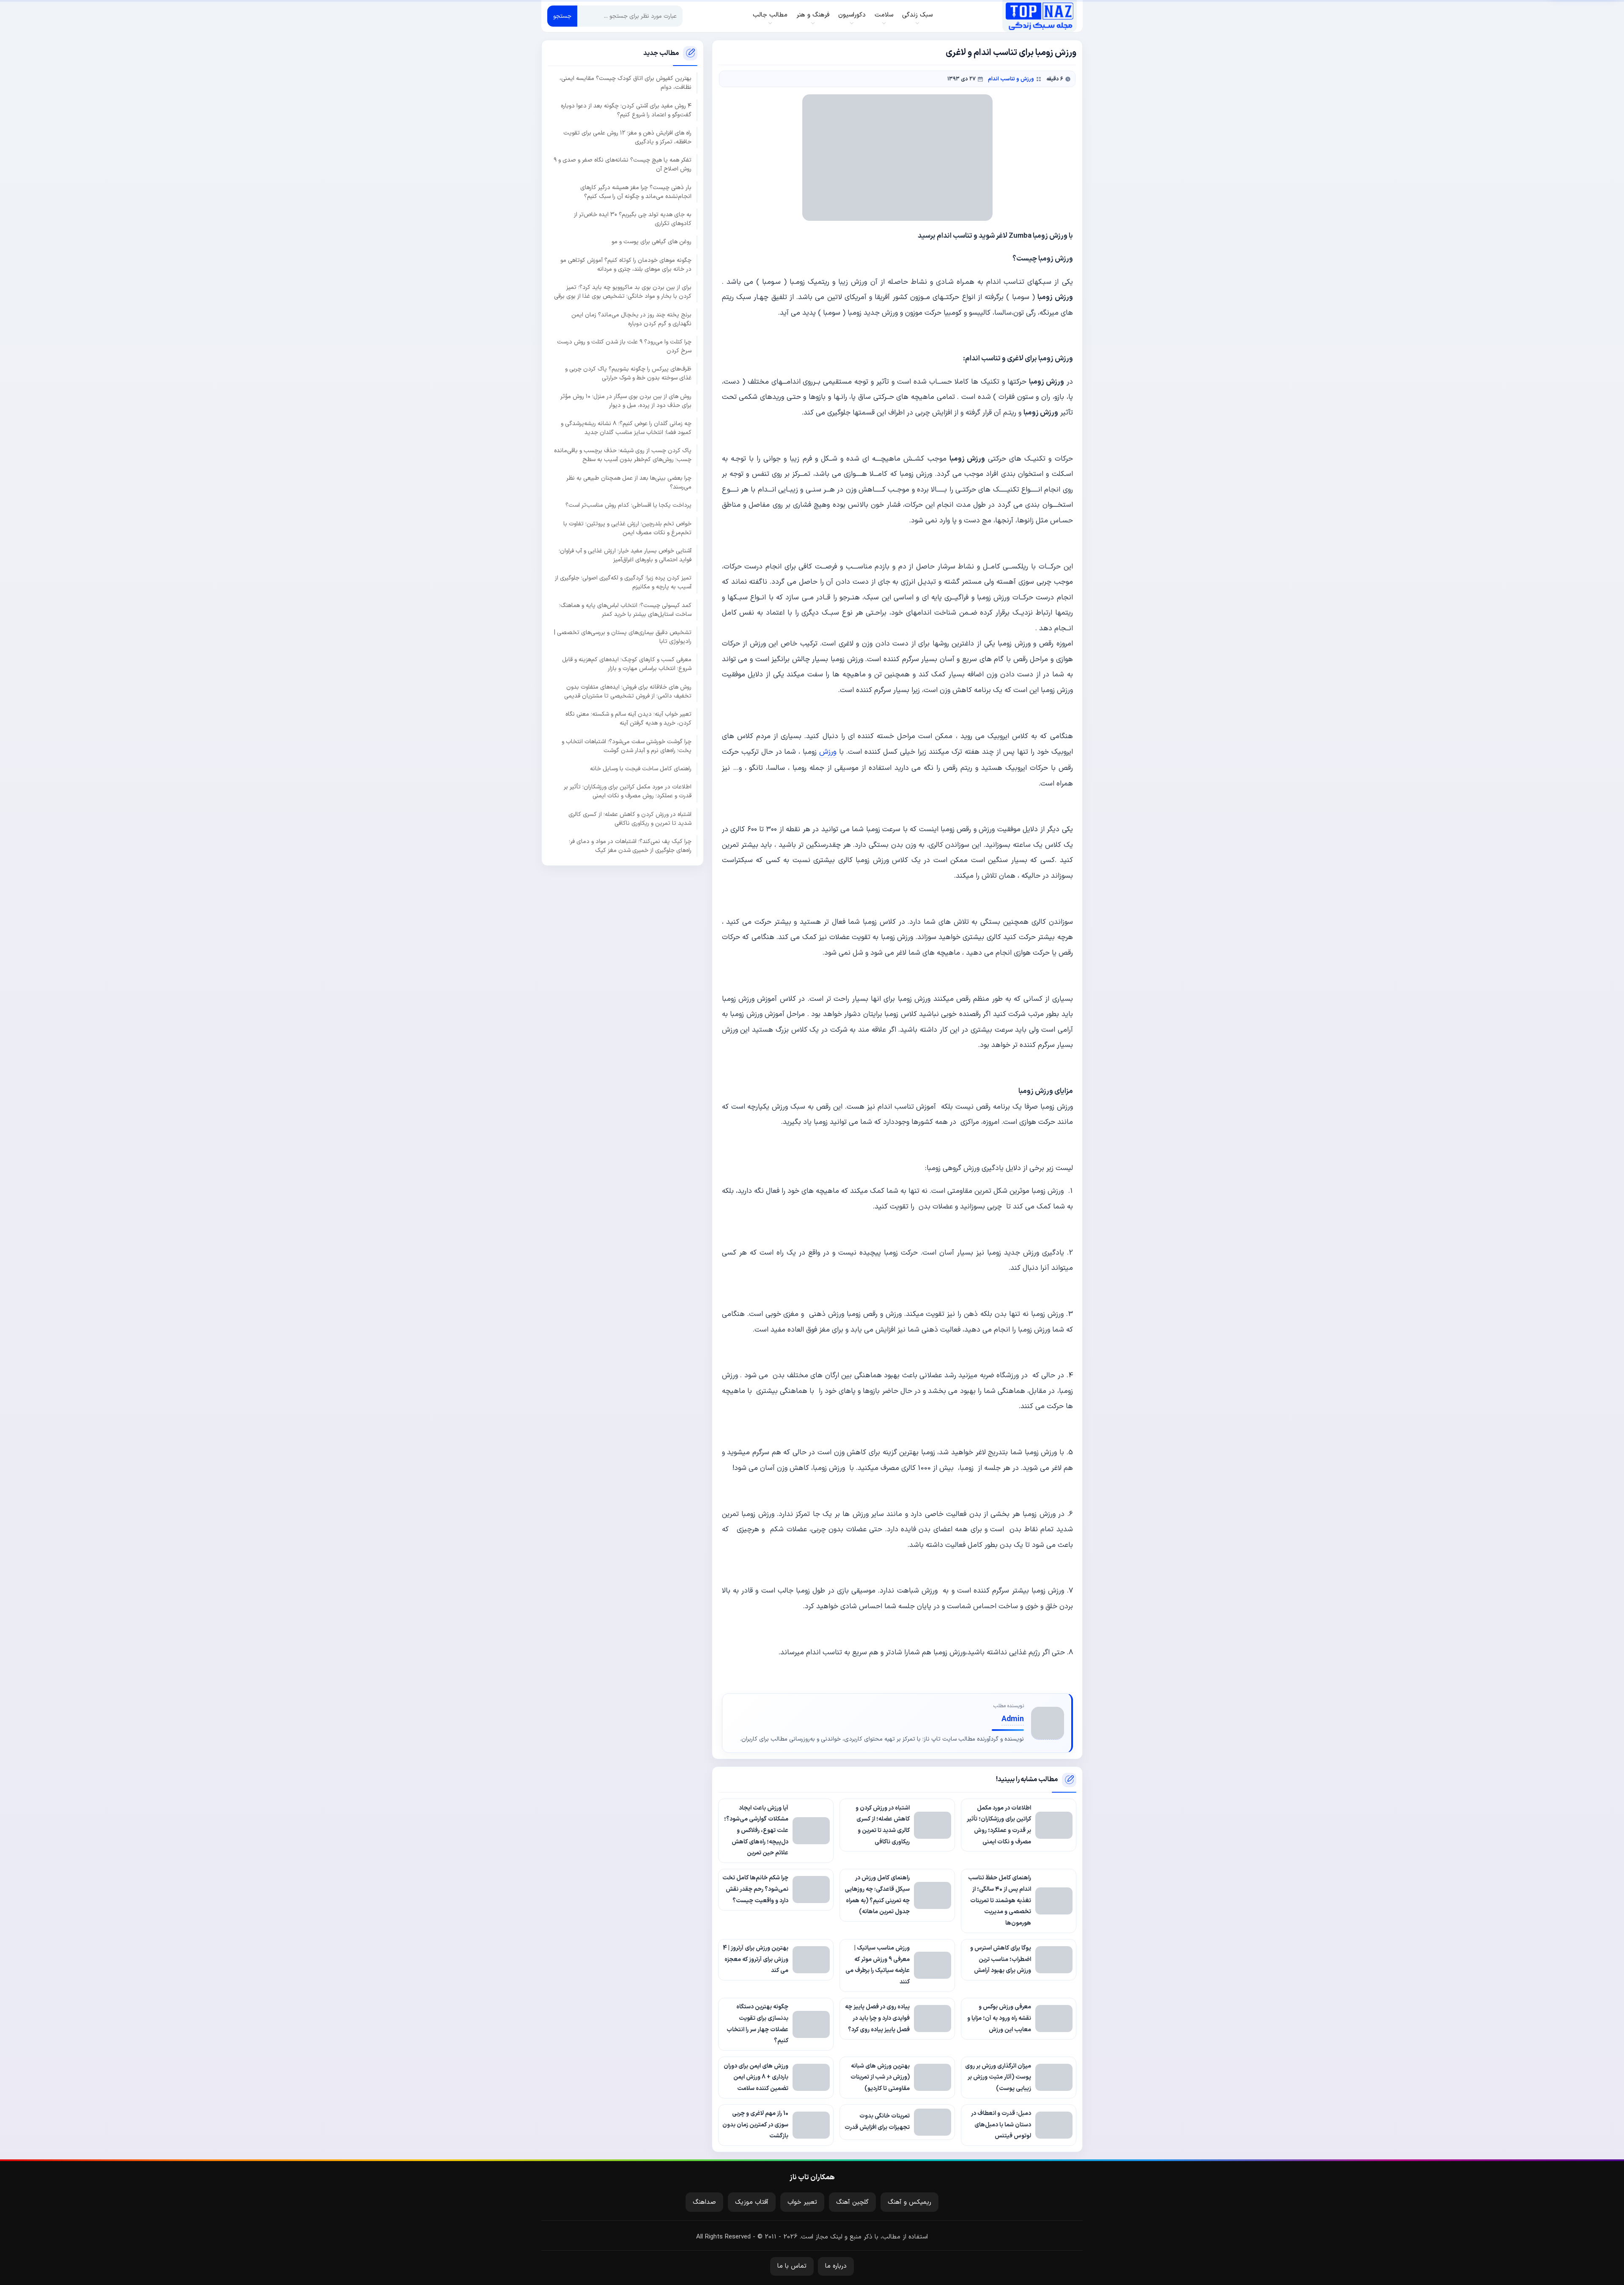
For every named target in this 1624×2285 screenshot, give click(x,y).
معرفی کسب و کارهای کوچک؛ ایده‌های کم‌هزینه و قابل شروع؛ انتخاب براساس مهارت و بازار (627, 664)
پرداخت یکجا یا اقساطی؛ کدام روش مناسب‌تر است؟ (628, 505)
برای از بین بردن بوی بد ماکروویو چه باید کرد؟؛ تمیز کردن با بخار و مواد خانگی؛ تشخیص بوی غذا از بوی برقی (623, 292)
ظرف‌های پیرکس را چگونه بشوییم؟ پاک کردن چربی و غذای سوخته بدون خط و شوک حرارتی (628, 374)
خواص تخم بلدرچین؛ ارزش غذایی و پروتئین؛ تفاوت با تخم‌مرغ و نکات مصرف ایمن (627, 528)
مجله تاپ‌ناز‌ (1039, 16)
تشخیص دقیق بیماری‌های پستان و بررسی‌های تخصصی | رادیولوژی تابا (623, 637)
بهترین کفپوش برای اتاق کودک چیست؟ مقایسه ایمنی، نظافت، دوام (625, 83)
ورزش (828, 752)
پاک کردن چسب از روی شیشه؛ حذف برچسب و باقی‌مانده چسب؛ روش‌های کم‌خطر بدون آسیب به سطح (623, 455)
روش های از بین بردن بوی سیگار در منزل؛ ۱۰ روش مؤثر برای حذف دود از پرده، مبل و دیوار (626, 401)
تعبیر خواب (802, 2202)
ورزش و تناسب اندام (1011, 79)
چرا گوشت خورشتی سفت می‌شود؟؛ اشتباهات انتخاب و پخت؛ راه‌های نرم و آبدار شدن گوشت (627, 746)
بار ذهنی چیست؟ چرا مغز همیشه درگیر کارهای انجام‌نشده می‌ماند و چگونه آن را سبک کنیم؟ (636, 192)
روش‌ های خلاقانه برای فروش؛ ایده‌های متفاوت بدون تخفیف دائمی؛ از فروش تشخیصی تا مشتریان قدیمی (628, 691)
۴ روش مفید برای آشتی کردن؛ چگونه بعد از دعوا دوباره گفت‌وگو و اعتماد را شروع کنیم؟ (626, 110)
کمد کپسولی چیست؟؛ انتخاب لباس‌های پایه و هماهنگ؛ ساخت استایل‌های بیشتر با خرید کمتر (625, 610)
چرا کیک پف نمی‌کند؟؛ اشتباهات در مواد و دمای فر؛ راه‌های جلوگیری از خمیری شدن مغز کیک (630, 846)
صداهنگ (704, 2202)
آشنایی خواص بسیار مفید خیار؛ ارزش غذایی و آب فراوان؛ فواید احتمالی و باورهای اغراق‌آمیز (625, 555)
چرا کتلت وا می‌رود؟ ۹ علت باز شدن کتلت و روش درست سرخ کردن (624, 346)
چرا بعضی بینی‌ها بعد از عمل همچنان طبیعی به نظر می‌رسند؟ (629, 482)
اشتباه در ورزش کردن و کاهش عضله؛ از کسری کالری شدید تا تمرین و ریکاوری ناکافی (630, 818)
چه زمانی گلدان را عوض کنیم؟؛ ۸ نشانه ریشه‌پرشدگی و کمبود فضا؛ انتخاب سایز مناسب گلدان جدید (626, 428)
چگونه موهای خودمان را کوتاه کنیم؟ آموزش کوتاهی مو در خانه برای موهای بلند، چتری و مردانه (626, 264)
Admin (1013, 1719)
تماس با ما (792, 2266)
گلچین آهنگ (852, 2202)
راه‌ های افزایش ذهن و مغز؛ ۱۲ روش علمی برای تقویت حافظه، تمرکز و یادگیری (627, 137)
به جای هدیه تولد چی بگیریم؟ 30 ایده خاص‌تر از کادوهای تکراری (633, 219)
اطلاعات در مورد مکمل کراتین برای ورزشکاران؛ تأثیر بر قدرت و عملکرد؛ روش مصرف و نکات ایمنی (628, 791)
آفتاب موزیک (752, 2202)
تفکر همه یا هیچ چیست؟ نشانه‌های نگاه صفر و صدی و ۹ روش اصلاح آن (623, 165)
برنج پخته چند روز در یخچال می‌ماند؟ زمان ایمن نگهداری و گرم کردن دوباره (631, 319)
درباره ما (836, 2266)
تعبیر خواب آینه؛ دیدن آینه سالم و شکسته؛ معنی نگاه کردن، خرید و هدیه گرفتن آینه (628, 719)
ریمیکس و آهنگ (909, 2202)
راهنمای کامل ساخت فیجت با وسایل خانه (641, 768)
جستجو (562, 16)
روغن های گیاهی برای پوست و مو (652, 242)
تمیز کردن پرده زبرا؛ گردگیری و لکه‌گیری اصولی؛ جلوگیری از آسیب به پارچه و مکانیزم (623, 582)
